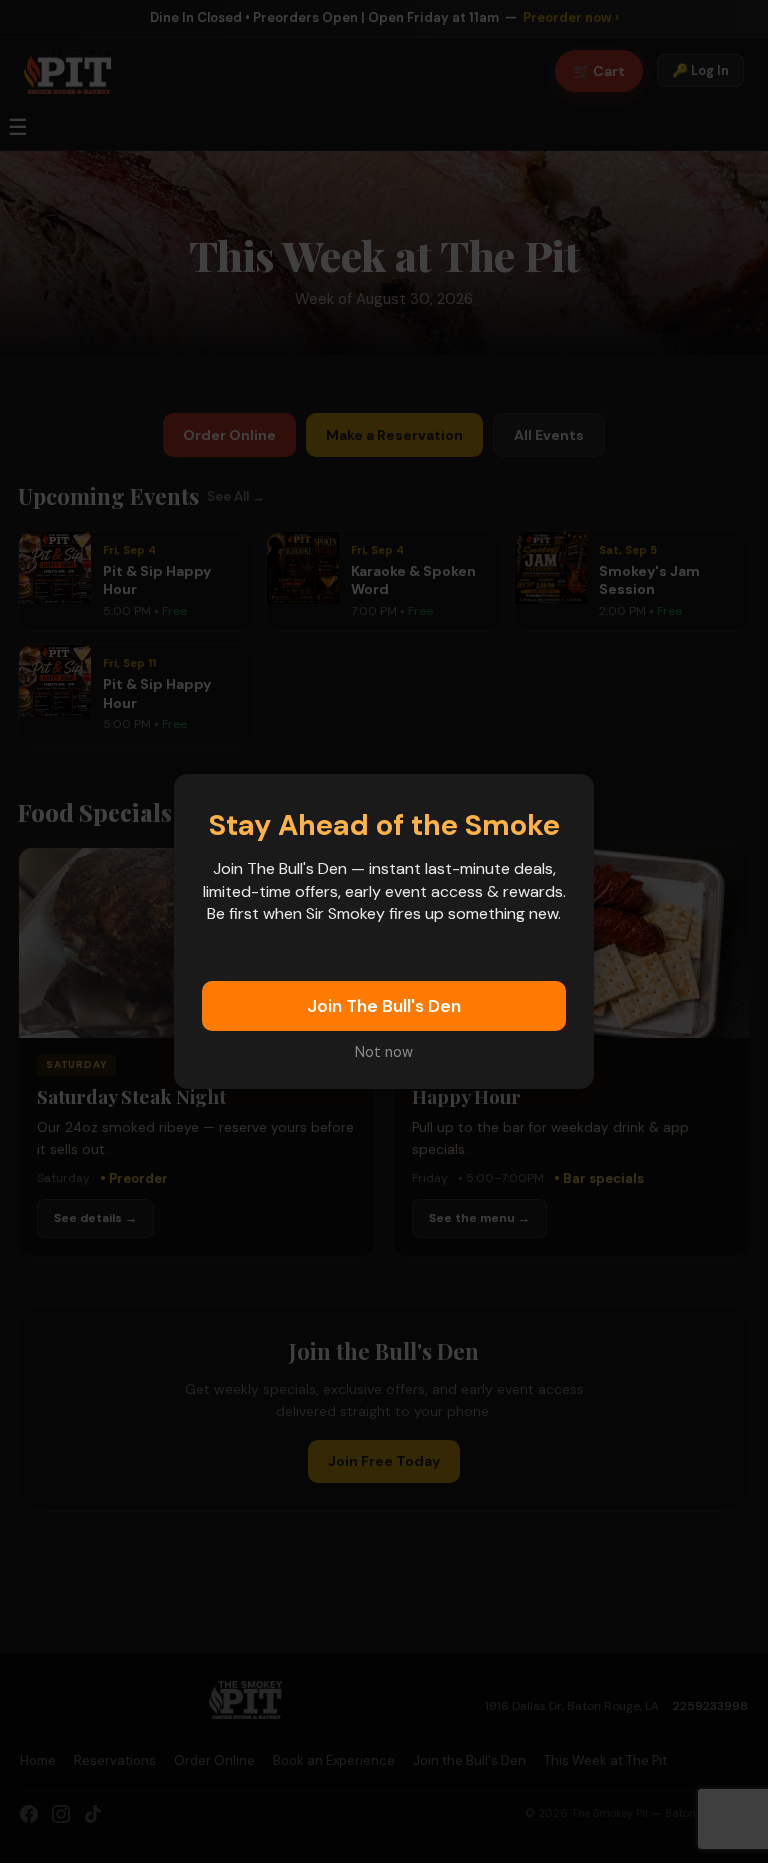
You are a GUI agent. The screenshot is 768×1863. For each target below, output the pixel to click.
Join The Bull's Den (384, 1006)
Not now (384, 1052)
